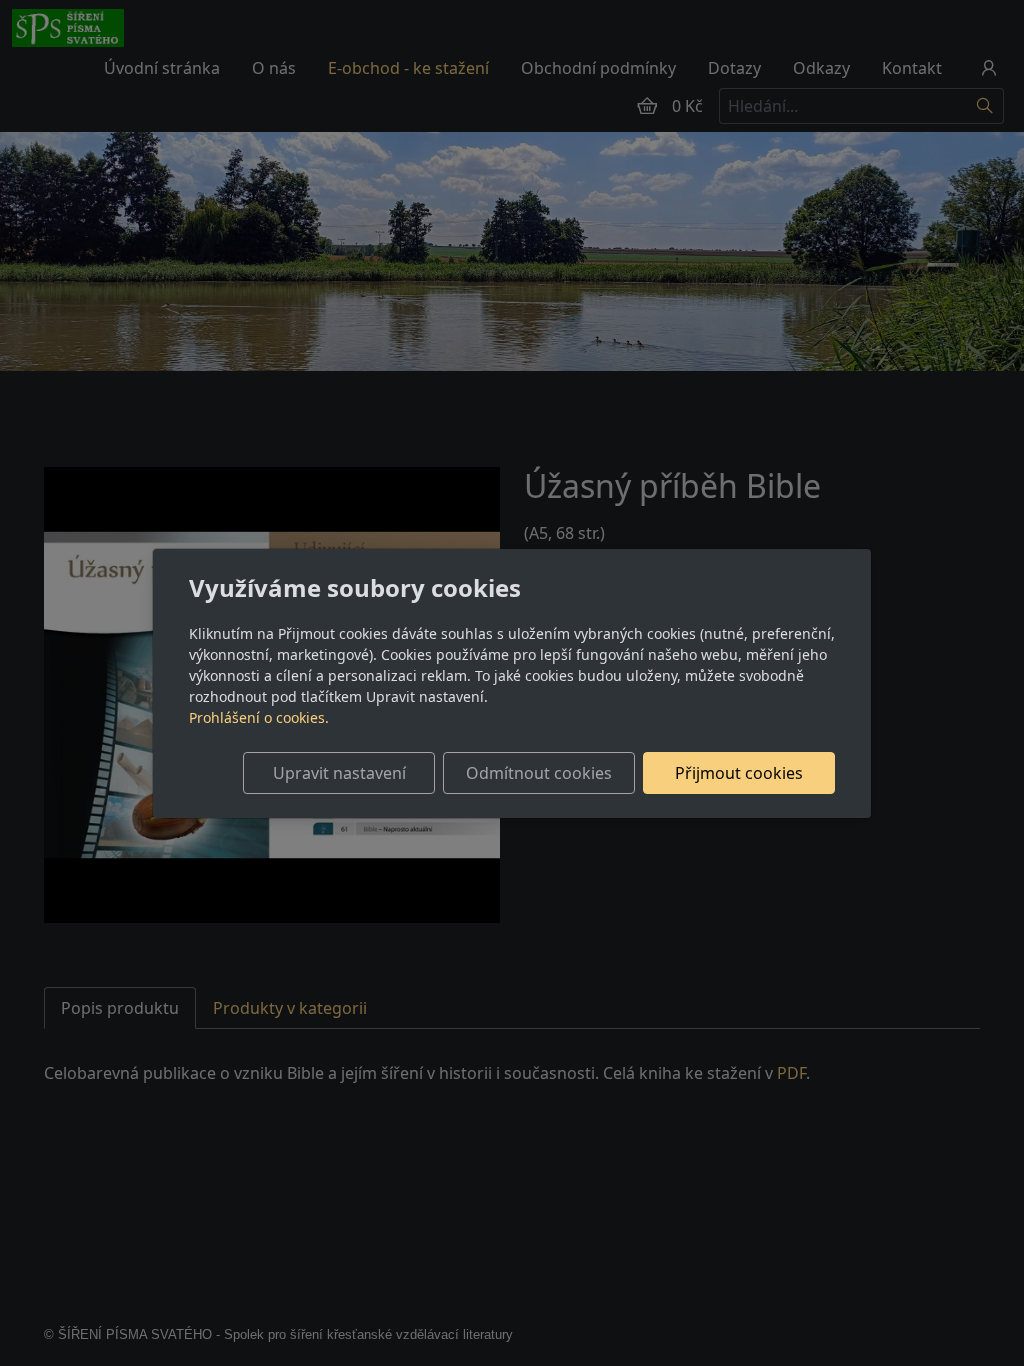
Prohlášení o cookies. (259, 717)
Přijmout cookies (739, 773)
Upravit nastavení (339, 773)
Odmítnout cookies (539, 773)
